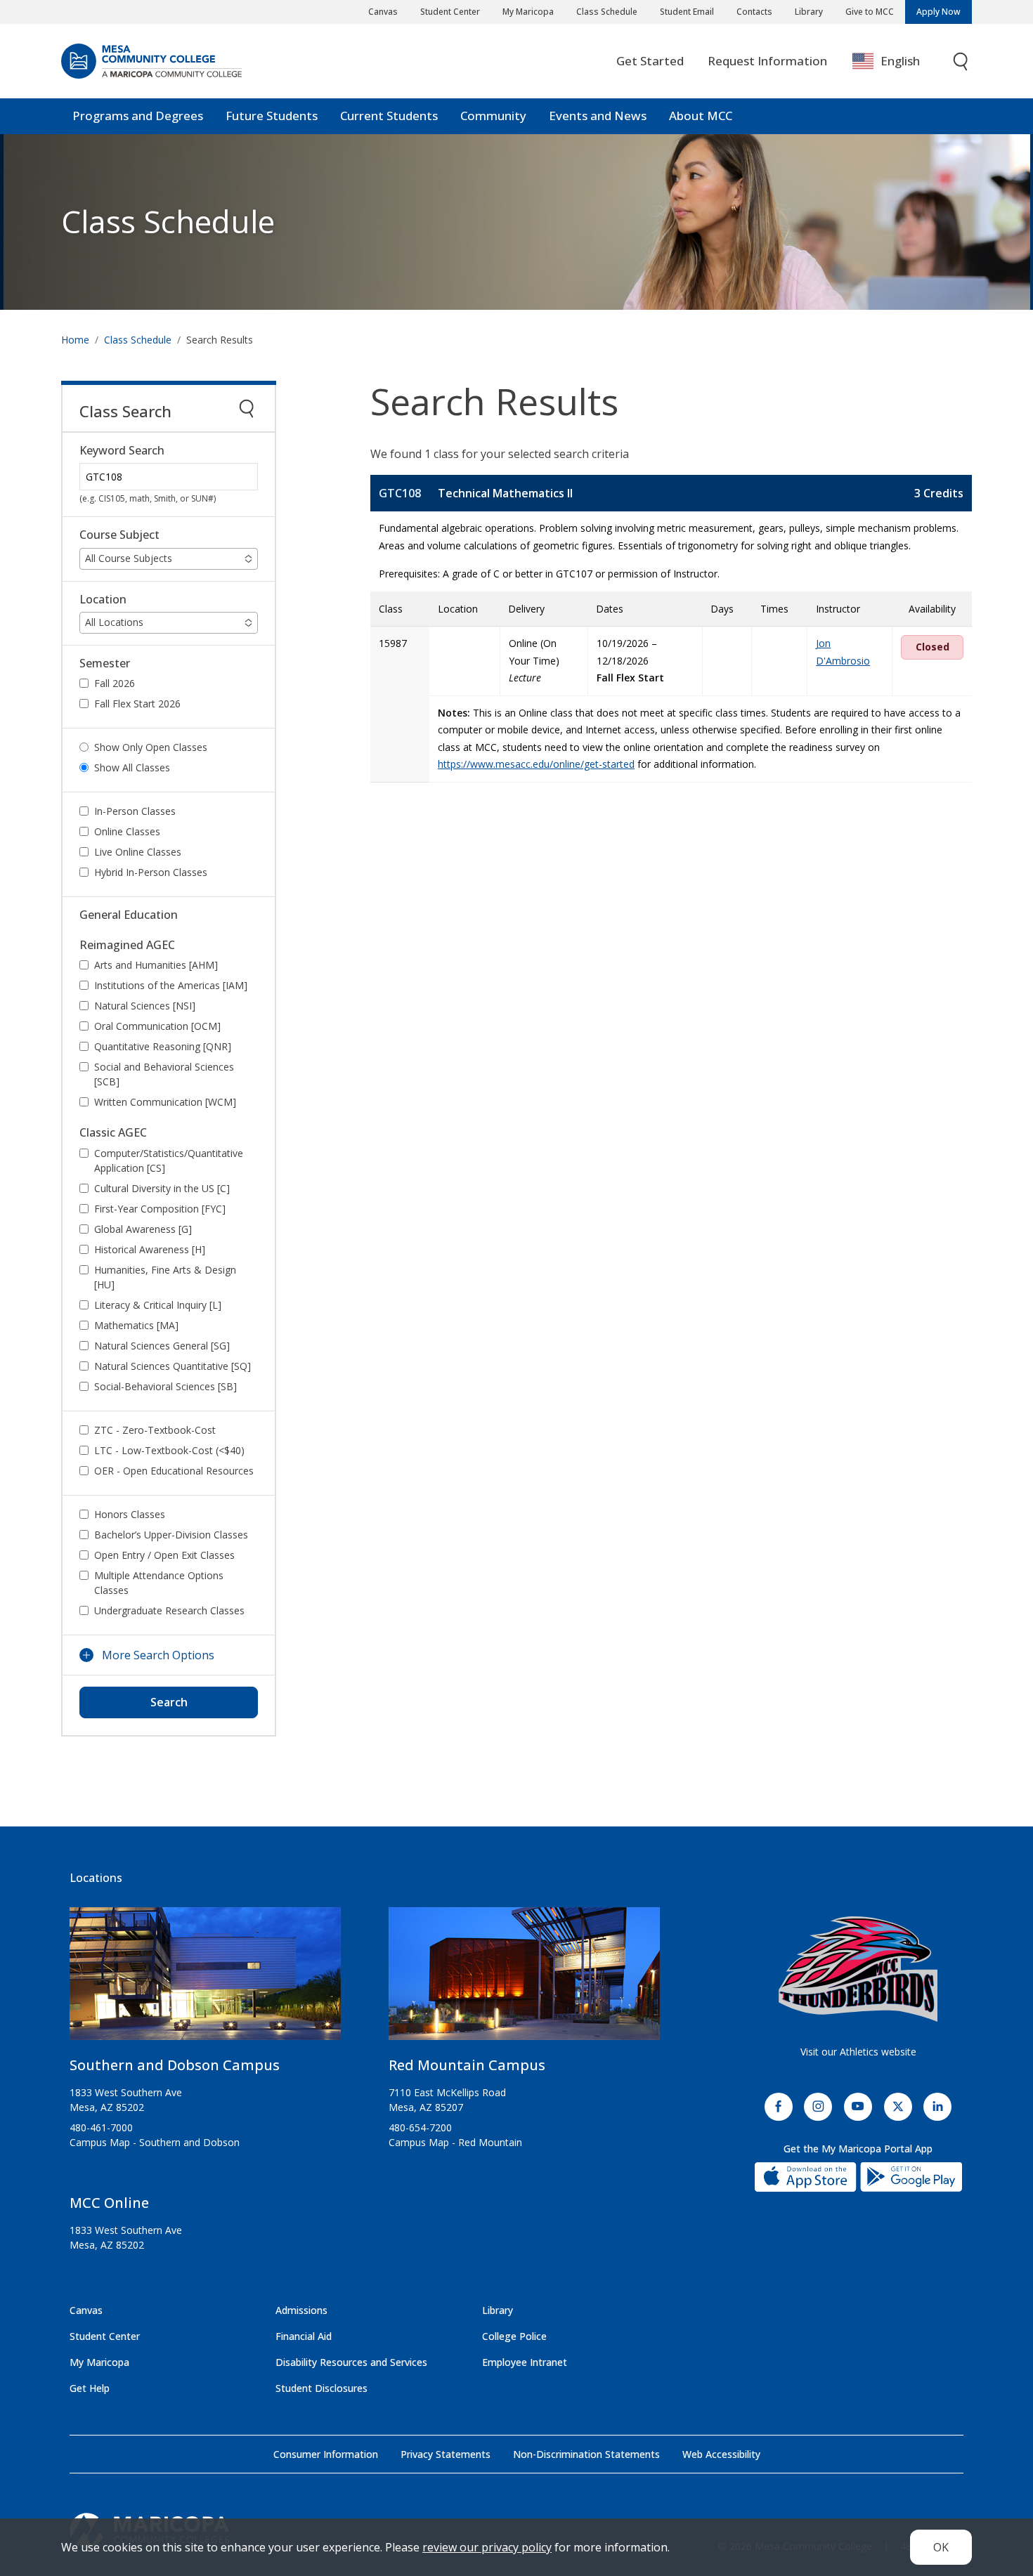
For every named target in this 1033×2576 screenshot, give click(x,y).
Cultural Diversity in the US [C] (162, 1188)
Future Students (272, 116)
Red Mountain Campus (467, 2065)
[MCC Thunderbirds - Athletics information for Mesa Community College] (858, 1969)
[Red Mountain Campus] (524, 1979)
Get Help (90, 2388)
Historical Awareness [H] (150, 1249)
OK (941, 2547)
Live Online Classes (138, 852)
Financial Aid (304, 2336)
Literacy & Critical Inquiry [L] (158, 1305)
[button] (169, 559)
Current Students (389, 116)
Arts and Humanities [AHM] (156, 965)
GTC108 (400, 493)
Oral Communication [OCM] (157, 1026)
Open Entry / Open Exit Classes (164, 1555)
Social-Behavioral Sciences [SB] (165, 1386)
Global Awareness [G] (143, 1229)
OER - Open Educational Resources (174, 1471)
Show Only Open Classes (151, 747)
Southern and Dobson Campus (175, 2065)
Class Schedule (607, 12)
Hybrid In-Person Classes (151, 872)
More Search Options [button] (158, 1655)
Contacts (754, 12)
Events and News (598, 116)
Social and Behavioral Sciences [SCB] (164, 1074)
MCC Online (109, 2203)
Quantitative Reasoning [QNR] (163, 1046)
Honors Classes (130, 1514)
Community (493, 116)
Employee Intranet (525, 2362)
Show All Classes (132, 767)
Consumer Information (326, 2454)
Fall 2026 (115, 683)
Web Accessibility (721, 2454)
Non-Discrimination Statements (586, 2454)
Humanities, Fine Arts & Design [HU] (165, 1277)
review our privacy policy (487, 2547)
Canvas (383, 12)
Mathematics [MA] (136, 1325)
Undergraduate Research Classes (169, 1610)
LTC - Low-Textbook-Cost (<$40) (169, 1450)
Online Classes (127, 831)
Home (75, 340)
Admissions (301, 2310)
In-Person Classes (135, 811)
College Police (514, 2336)
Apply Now (938, 12)
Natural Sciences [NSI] (145, 1006)
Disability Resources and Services (351, 2362)
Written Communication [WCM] (165, 1102)
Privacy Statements (446, 2454)
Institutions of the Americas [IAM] (171, 985)
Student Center (450, 12)
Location (103, 600)
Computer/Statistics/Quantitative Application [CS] (169, 1160)
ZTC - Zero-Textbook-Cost (155, 1430)
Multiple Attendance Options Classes (159, 1583)
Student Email (687, 12)
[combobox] (896, 61)
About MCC (701, 116)
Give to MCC (870, 12)
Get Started (650, 61)
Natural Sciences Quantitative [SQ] (173, 1366)
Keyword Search (122, 451)
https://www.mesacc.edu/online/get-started (536, 764)
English (900, 61)
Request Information (767, 61)
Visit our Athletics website (858, 2052)
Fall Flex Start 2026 (137, 704)
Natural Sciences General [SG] (162, 1346)
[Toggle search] (961, 61)
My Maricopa (528, 12)
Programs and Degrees (138, 116)
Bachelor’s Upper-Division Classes (171, 1535)
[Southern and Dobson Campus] (205, 1979)
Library (809, 12)
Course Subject (119, 535)
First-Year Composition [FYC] (160, 1209)
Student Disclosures (321, 2388)
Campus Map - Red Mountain (455, 2142)
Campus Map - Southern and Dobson (155, 2142)
